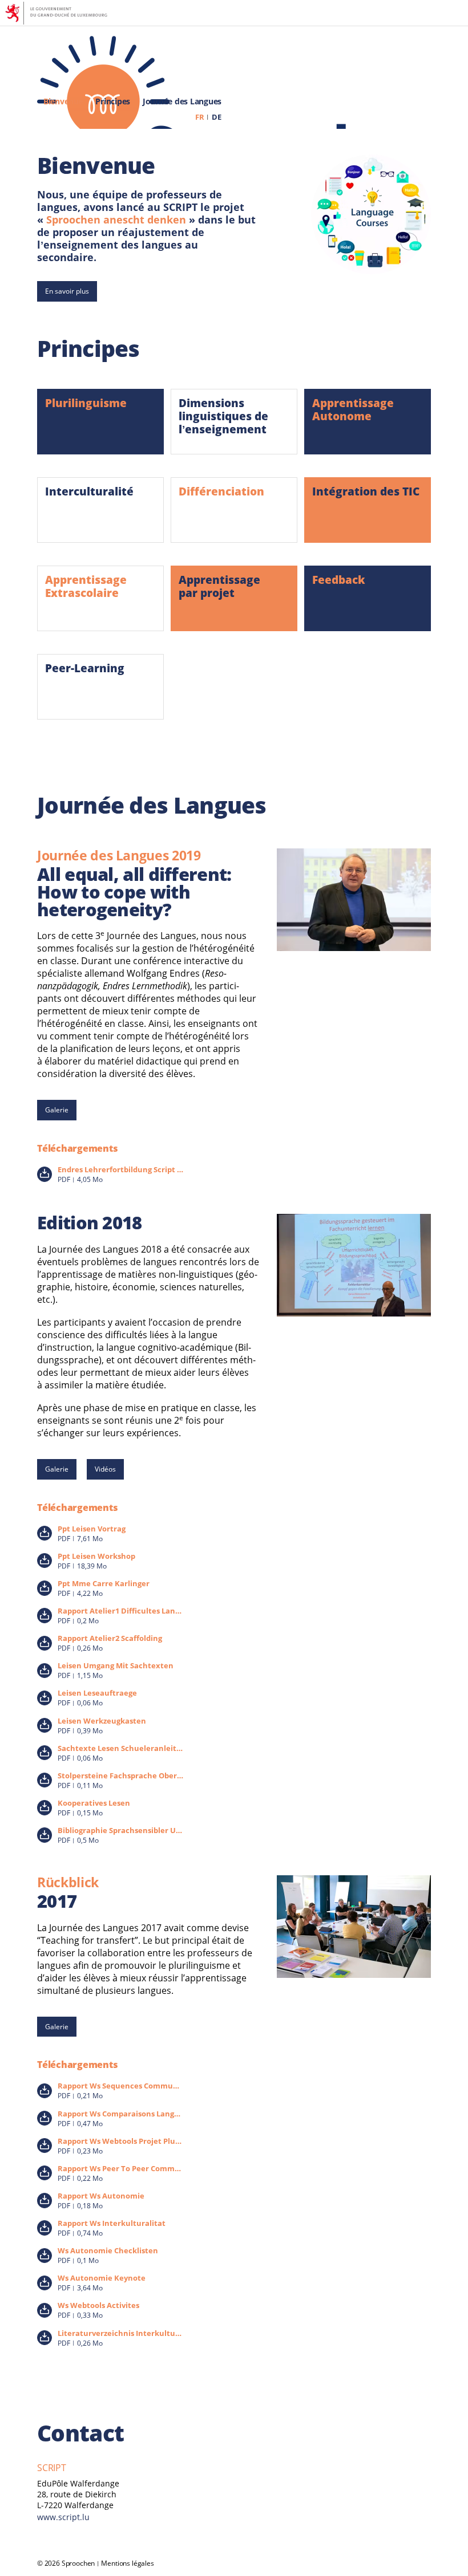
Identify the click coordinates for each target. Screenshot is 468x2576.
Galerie (57, 1110)
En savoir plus (67, 291)
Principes (113, 102)
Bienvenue (63, 102)
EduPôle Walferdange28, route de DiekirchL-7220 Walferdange (78, 2494)
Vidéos (105, 1469)
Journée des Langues (182, 102)
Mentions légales (127, 2563)
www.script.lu (63, 2517)
